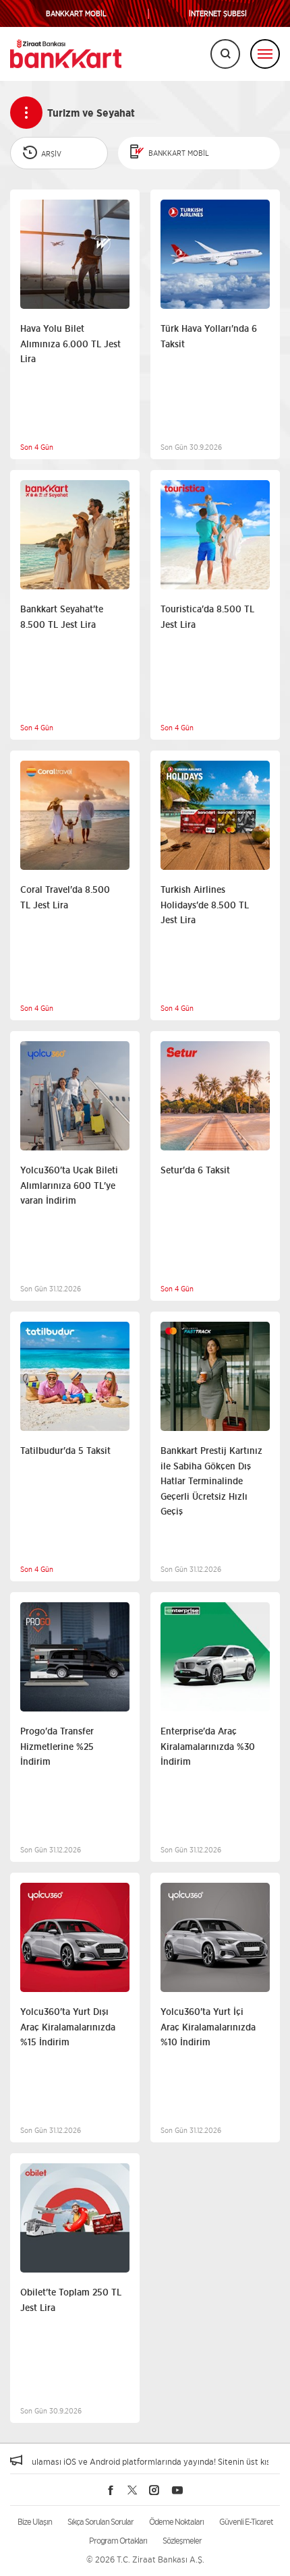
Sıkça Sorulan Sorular (100, 2522)
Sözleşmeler (182, 2541)
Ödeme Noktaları (176, 2522)
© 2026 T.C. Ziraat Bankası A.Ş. (145, 2559)
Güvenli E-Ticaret (246, 2522)
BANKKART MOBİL (76, 14)
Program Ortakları (118, 2541)
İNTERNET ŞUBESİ (218, 14)
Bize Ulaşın (35, 2522)
